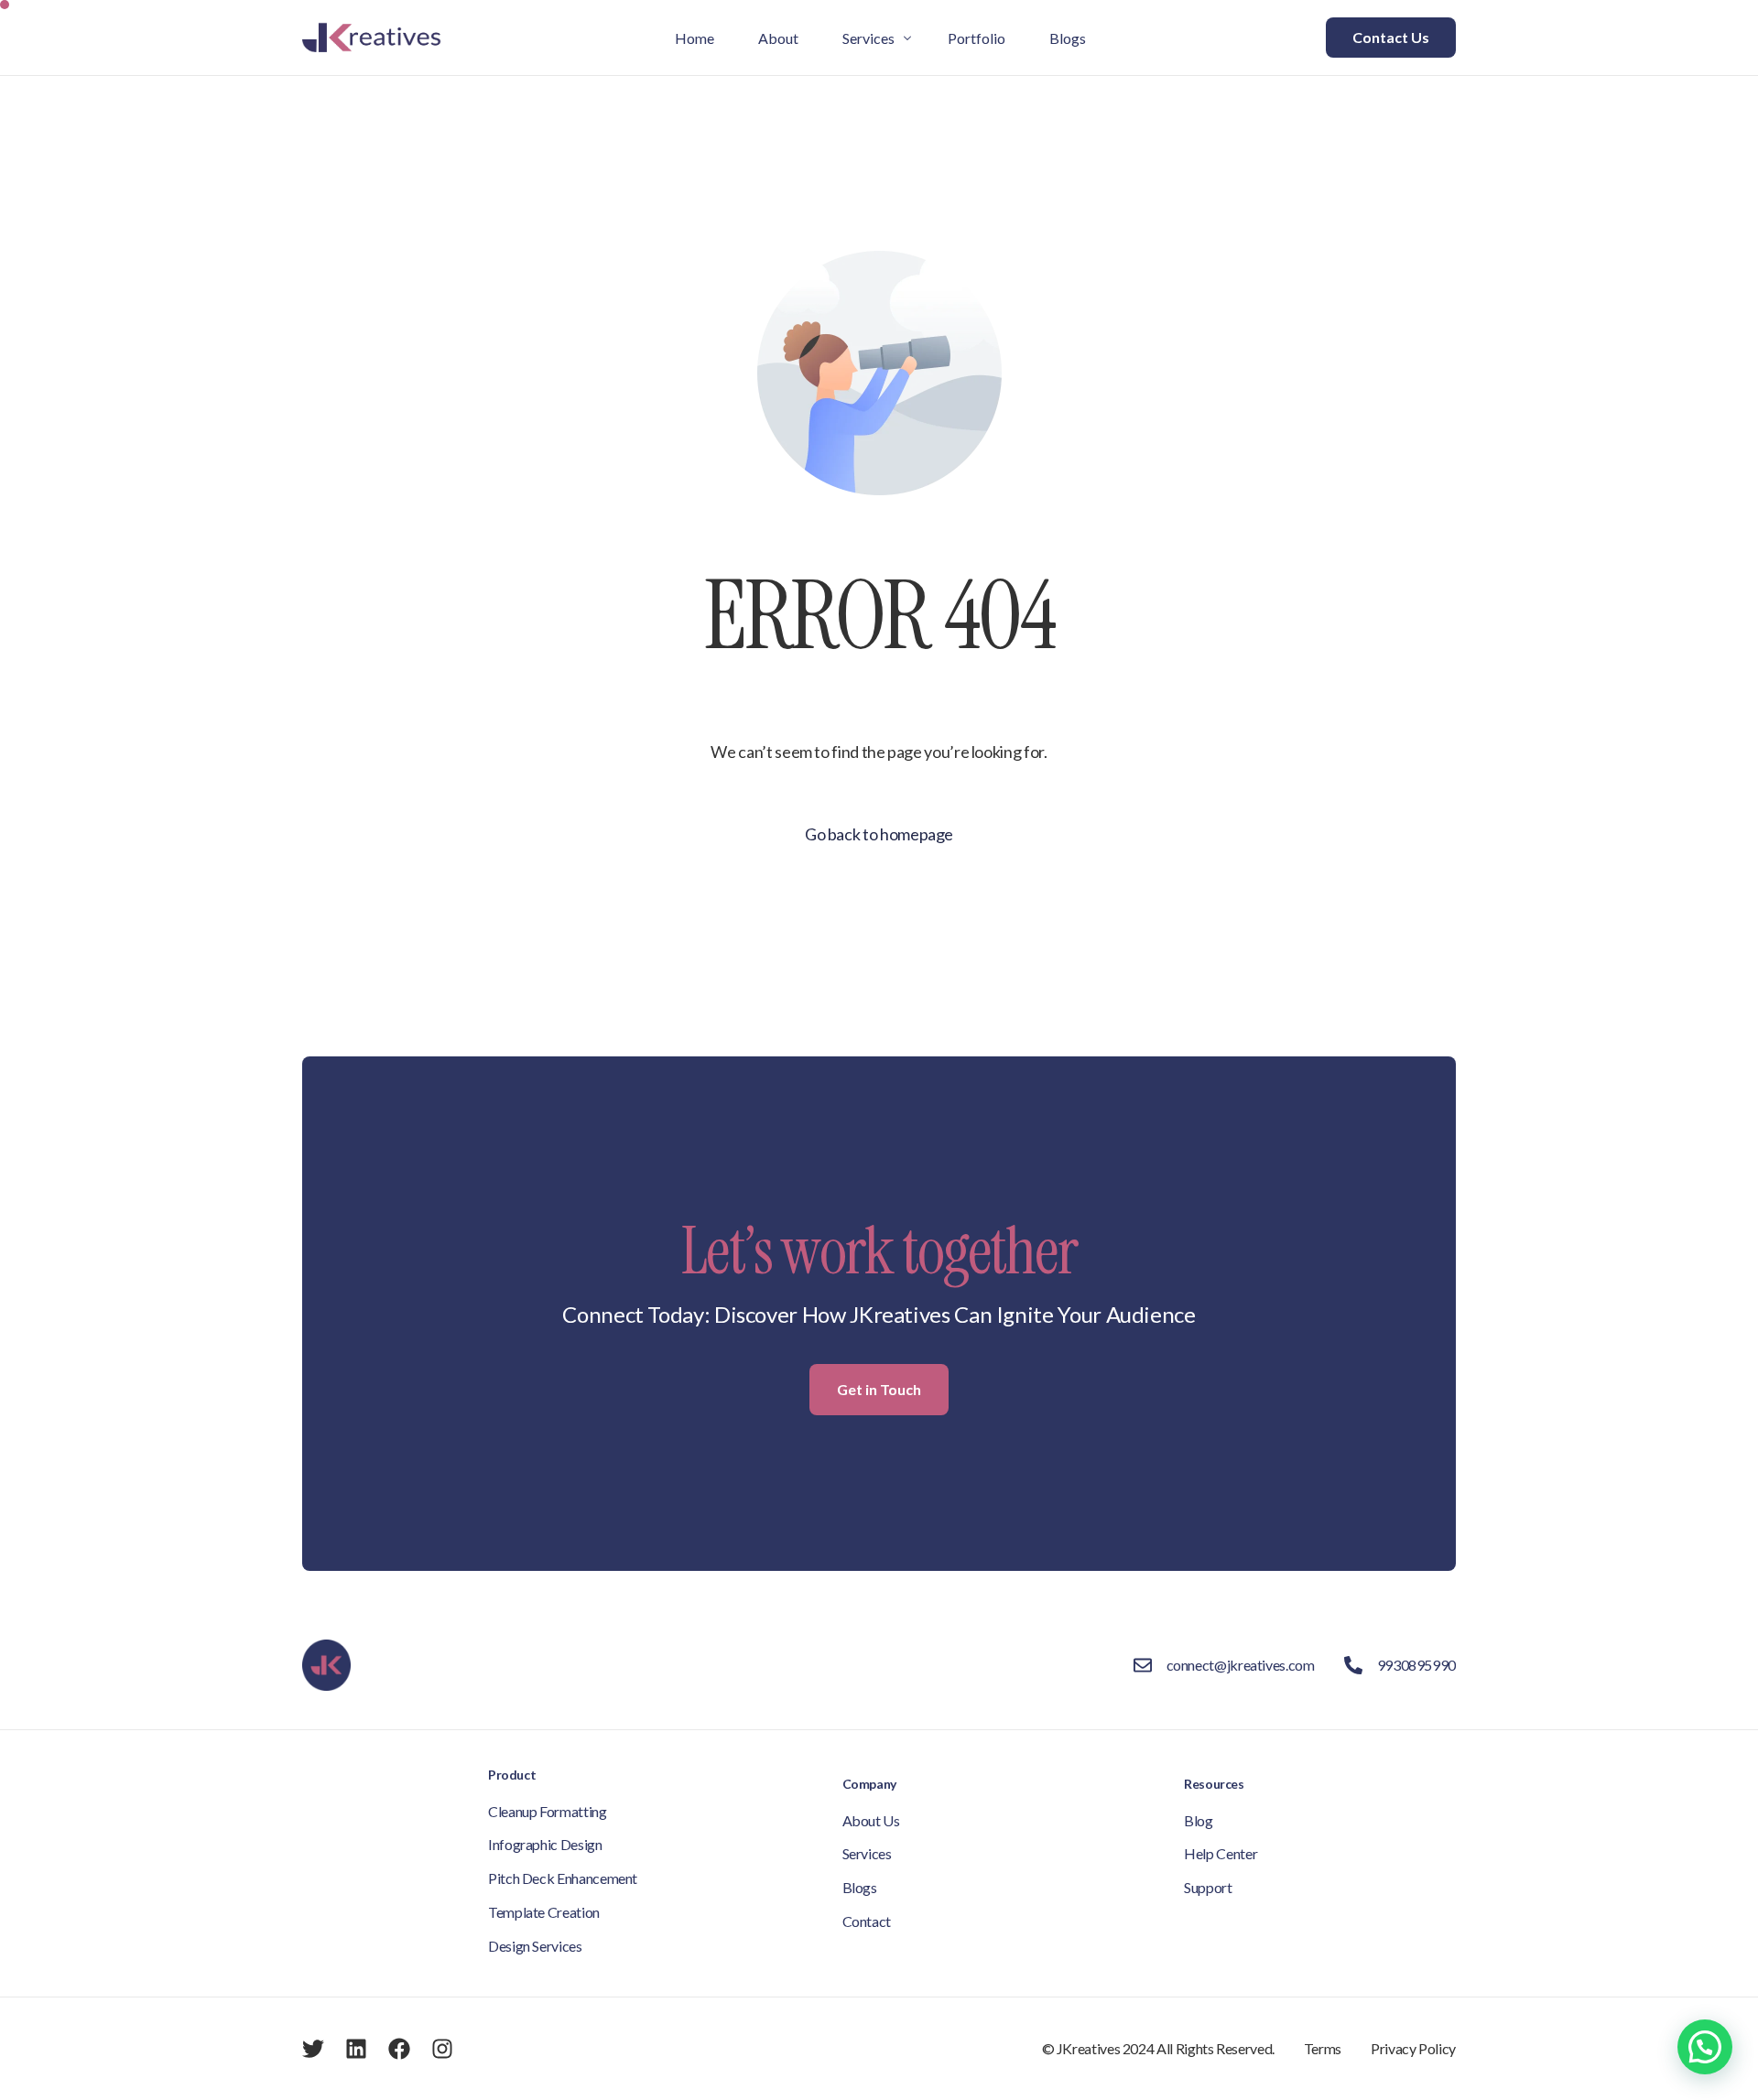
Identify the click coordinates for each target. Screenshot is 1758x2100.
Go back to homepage (879, 834)
